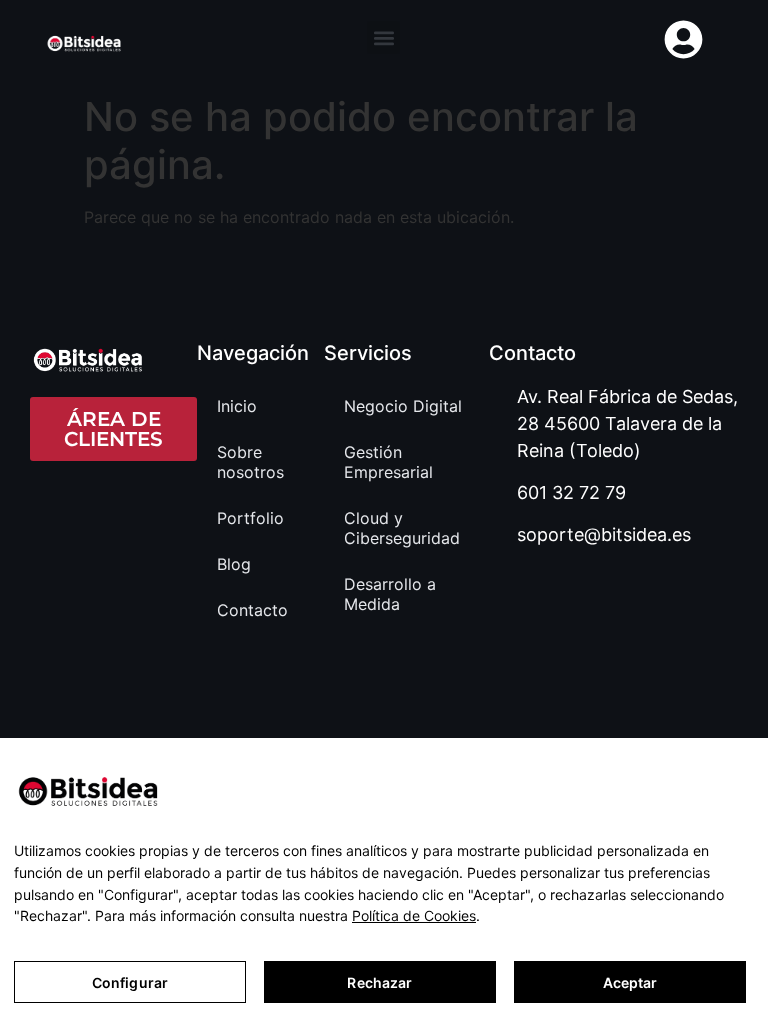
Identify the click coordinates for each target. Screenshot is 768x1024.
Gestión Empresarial (388, 462)
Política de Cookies (414, 915)
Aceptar (630, 982)
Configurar (130, 982)
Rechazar (379, 982)
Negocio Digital (403, 406)
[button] (383, 37)
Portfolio (250, 518)
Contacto (252, 610)
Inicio (237, 406)
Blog (234, 564)
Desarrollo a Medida (390, 594)
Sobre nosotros (250, 462)
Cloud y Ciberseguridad (402, 528)
